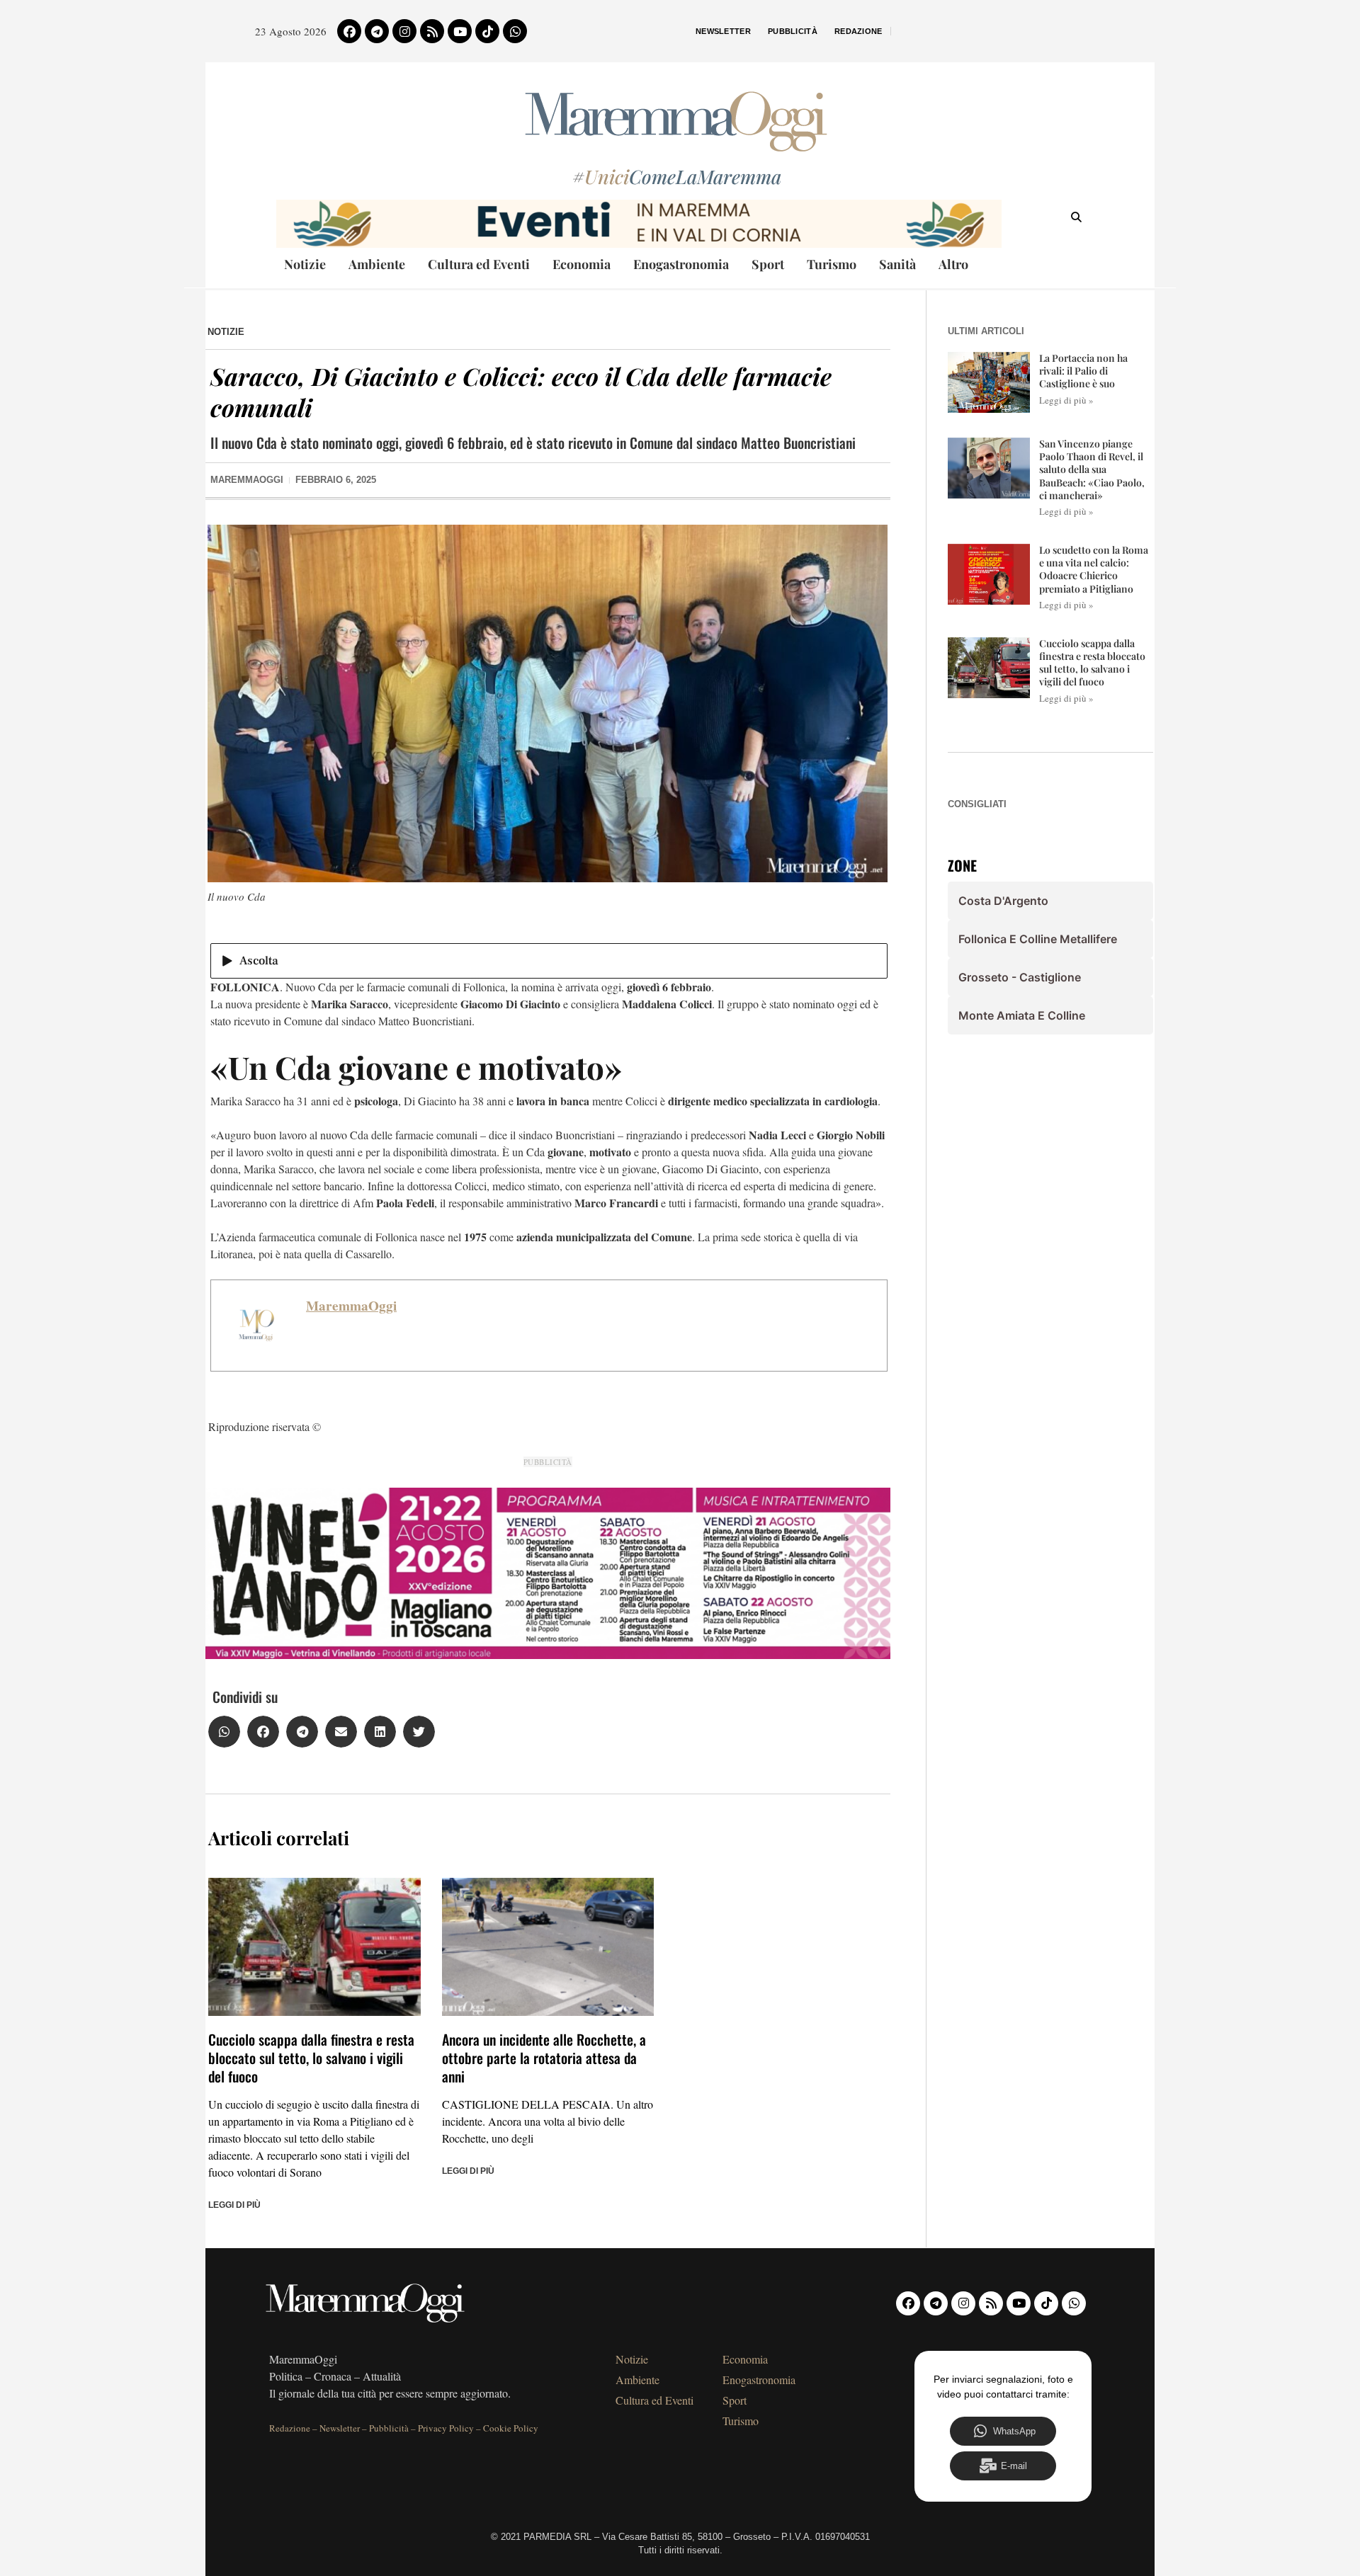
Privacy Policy (446, 2428)
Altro (953, 264)
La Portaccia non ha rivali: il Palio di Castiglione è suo (1083, 371)
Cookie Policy (511, 2428)
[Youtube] (460, 31)
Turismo (832, 264)
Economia (582, 264)
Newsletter (723, 31)
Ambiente (377, 264)
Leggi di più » (1066, 400)
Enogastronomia (681, 264)
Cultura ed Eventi (479, 264)
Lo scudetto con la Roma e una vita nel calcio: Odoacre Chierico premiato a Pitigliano (1094, 569)
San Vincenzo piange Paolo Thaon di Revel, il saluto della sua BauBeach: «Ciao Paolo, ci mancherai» (1092, 469)
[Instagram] (404, 31)
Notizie (305, 264)
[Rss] (432, 31)
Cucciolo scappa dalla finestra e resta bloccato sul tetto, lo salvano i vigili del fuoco (311, 2058)
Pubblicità (793, 31)
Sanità (897, 264)
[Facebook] (349, 31)
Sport (768, 264)
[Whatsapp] (515, 31)
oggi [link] (847, 1004)
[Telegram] (377, 31)
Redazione (858, 31)
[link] (847, 1004)
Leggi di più (234, 2205)
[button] (224, 1732)
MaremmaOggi (351, 1306)
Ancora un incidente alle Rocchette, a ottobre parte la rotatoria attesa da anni (544, 2058)
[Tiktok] (487, 31)
